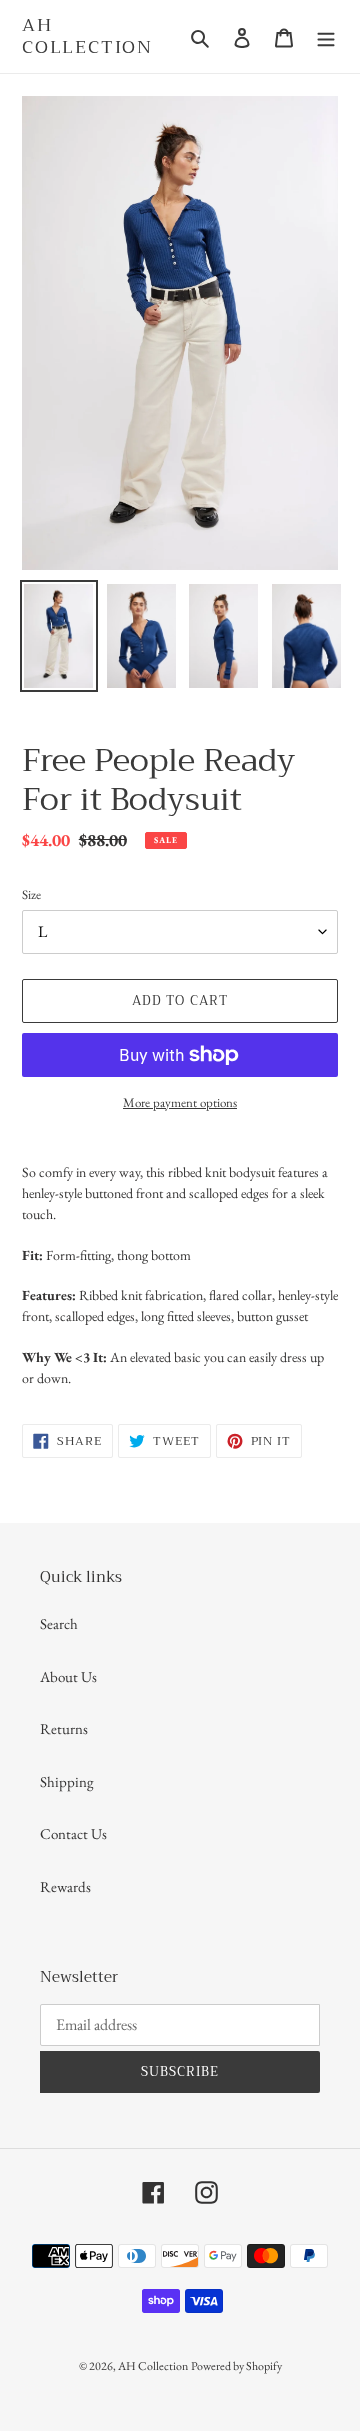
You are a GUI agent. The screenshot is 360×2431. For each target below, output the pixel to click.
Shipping (67, 1781)
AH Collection (87, 36)
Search (59, 1623)
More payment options (180, 1102)
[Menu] (326, 36)
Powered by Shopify (236, 2366)
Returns (64, 1728)
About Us (68, 1676)
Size (31, 894)
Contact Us (73, 1833)
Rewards (65, 1886)
